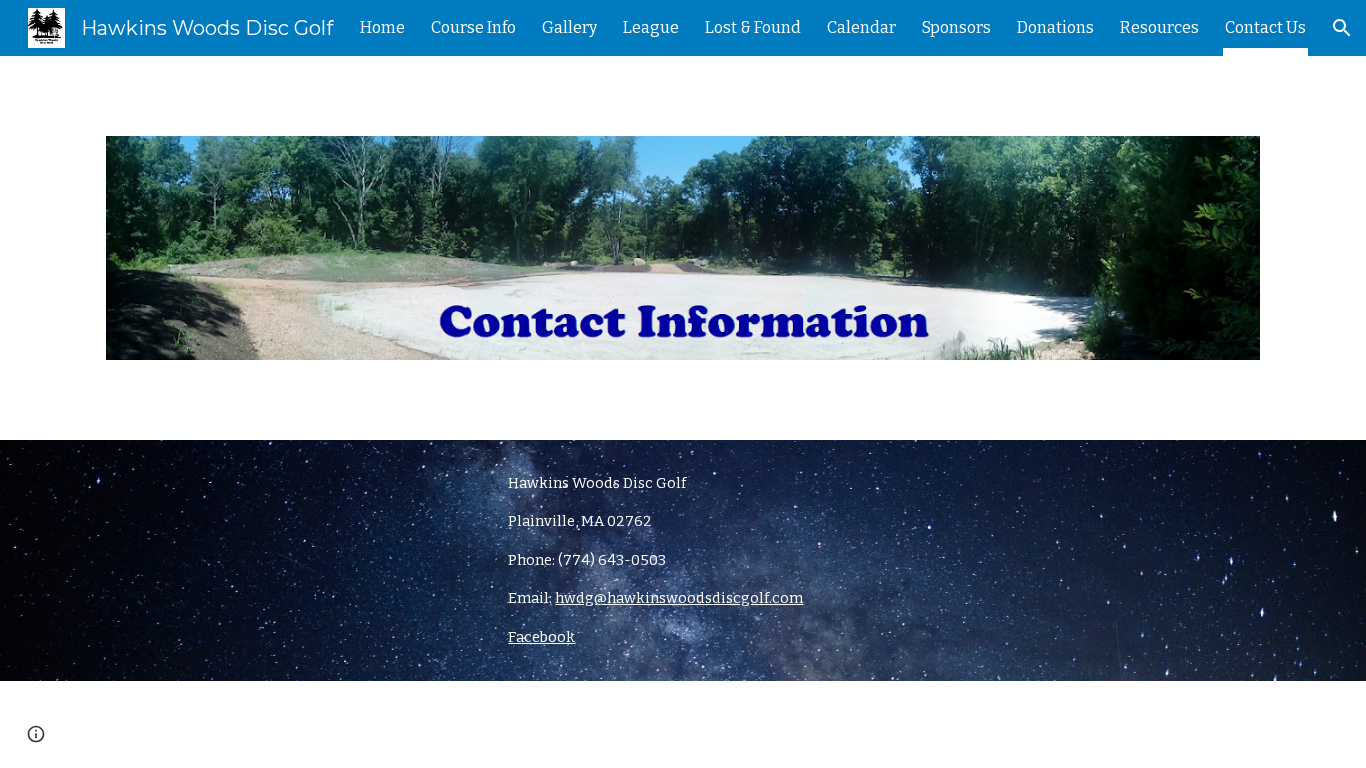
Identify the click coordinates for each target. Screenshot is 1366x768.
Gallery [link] (569, 27)
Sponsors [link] (956, 27)
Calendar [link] (861, 27)
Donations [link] (1055, 27)
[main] (781, 560)
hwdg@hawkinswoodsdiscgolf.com (679, 598)
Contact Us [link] (1265, 27)
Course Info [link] (473, 27)
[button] (1342, 28)
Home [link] (382, 27)
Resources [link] (1159, 27)
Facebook (541, 637)
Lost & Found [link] (753, 27)
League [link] (651, 27)
